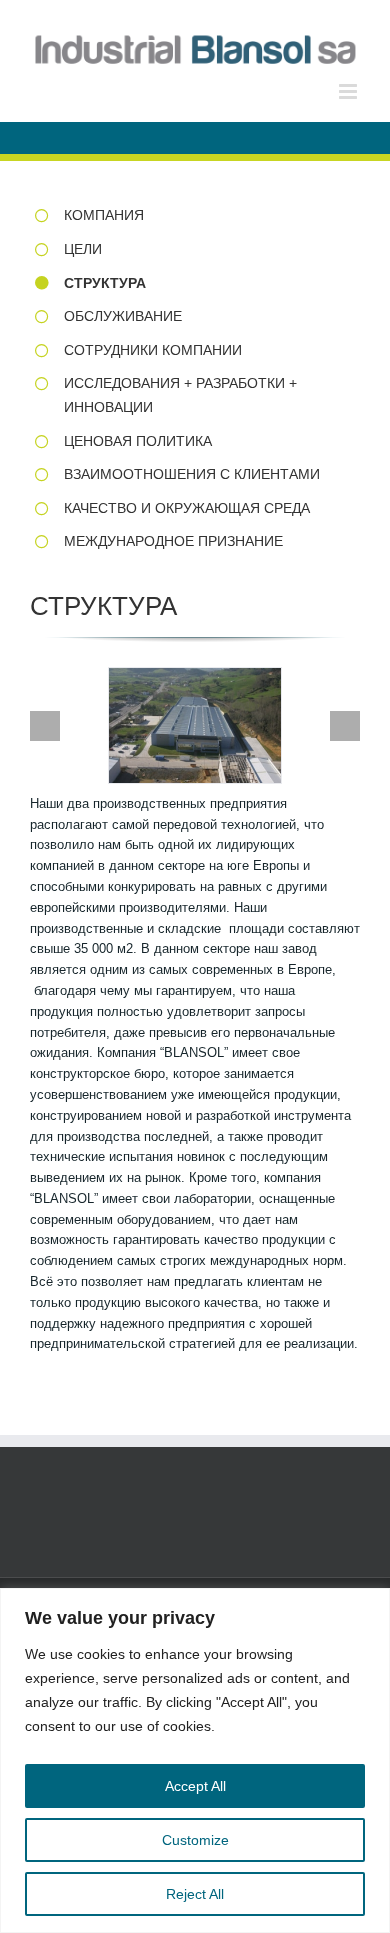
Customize (195, 1840)
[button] (45, 726)
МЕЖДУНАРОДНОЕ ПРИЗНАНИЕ (173, 541)
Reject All (195, 1894)
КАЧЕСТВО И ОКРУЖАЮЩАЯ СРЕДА (187, 508)
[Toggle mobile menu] (349, 91)
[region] (195, 1760)
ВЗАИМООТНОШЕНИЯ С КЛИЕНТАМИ (192, 474)
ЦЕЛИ (83, 249)
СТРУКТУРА (105, 283)
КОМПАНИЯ (104, 215)
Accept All (195, 1786)
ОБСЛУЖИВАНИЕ (123, 316)
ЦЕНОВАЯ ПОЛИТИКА (138, 441)
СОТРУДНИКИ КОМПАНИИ (153, 350)
